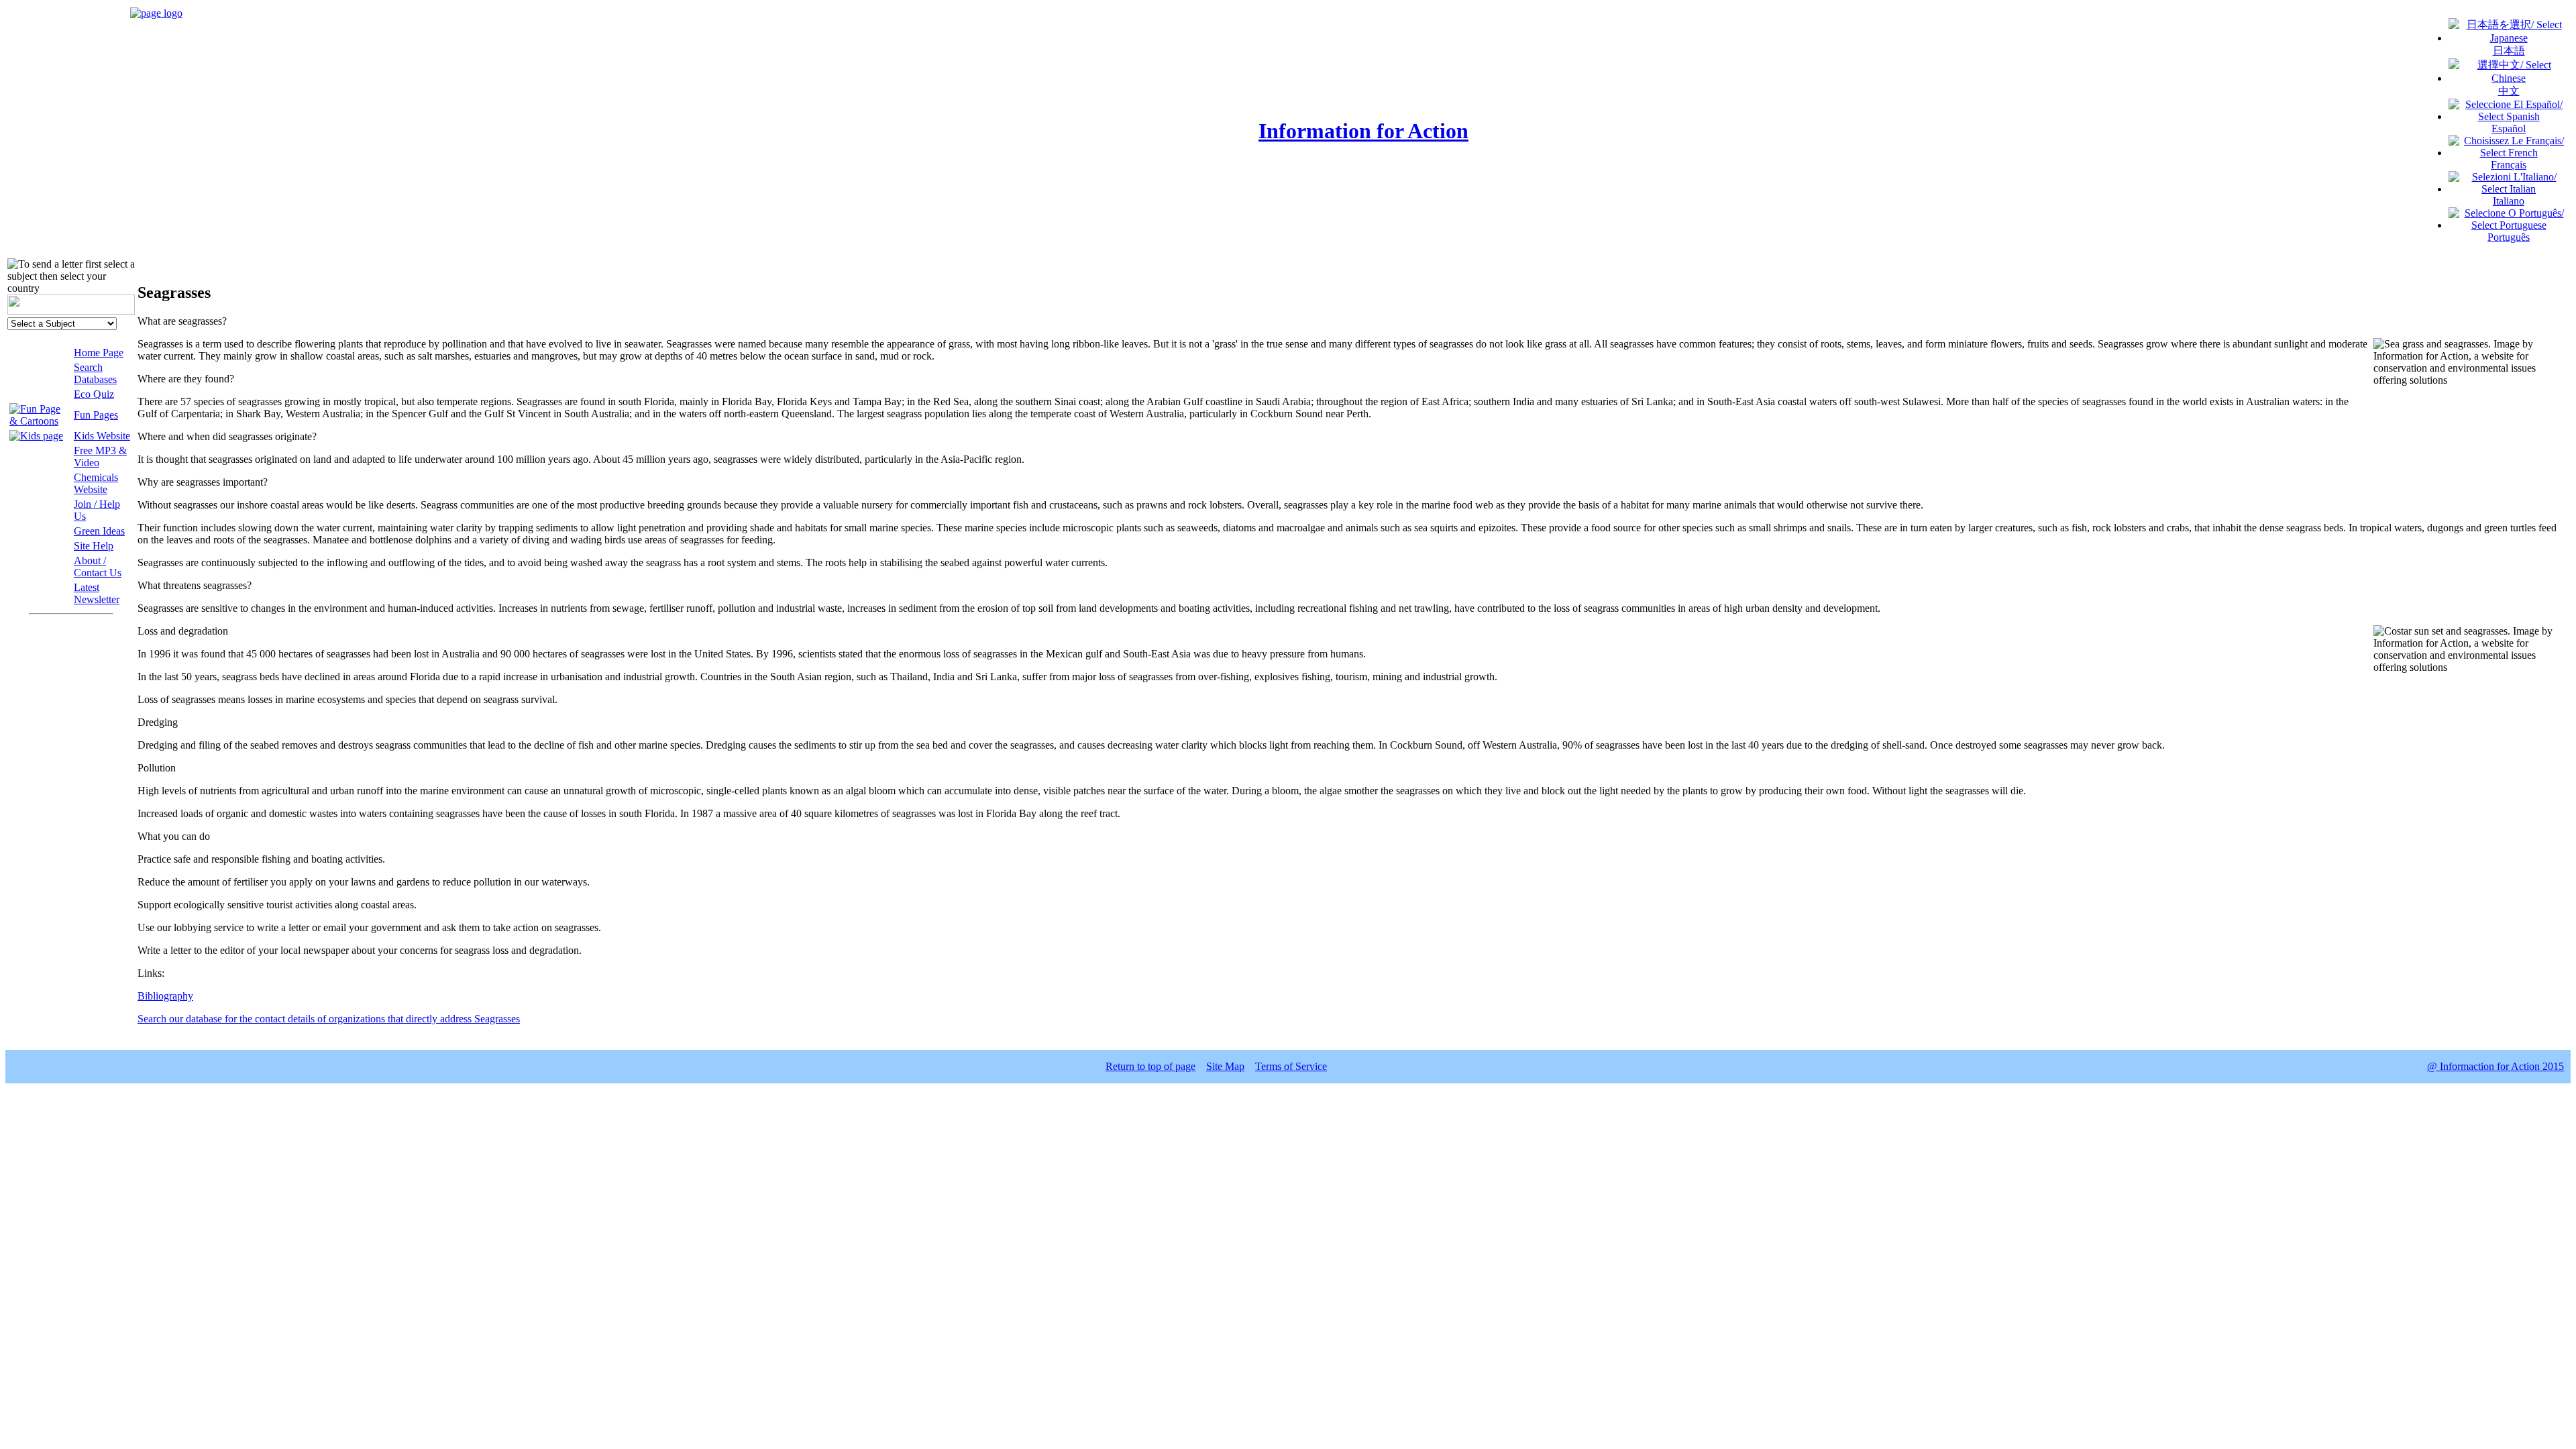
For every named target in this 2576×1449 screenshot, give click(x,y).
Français (2509, 165)
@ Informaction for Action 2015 (2495, 1066)
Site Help (94, 546)
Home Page (99, 353)
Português (2509, 237)
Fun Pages (96, 415)
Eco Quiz (94, 394)
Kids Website (102, 436)
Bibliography (165, 996)
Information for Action (1363, 131)
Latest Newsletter (97, 593)
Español (2509, 128)
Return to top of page (1150, 1066)
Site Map (1225, 1066)
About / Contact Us (98, 567)
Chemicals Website (96, 483)
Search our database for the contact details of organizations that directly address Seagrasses (329, 1019)
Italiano (2509, 201)
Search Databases (95, 373)
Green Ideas (99, 531)
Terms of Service (1291, 1066)
